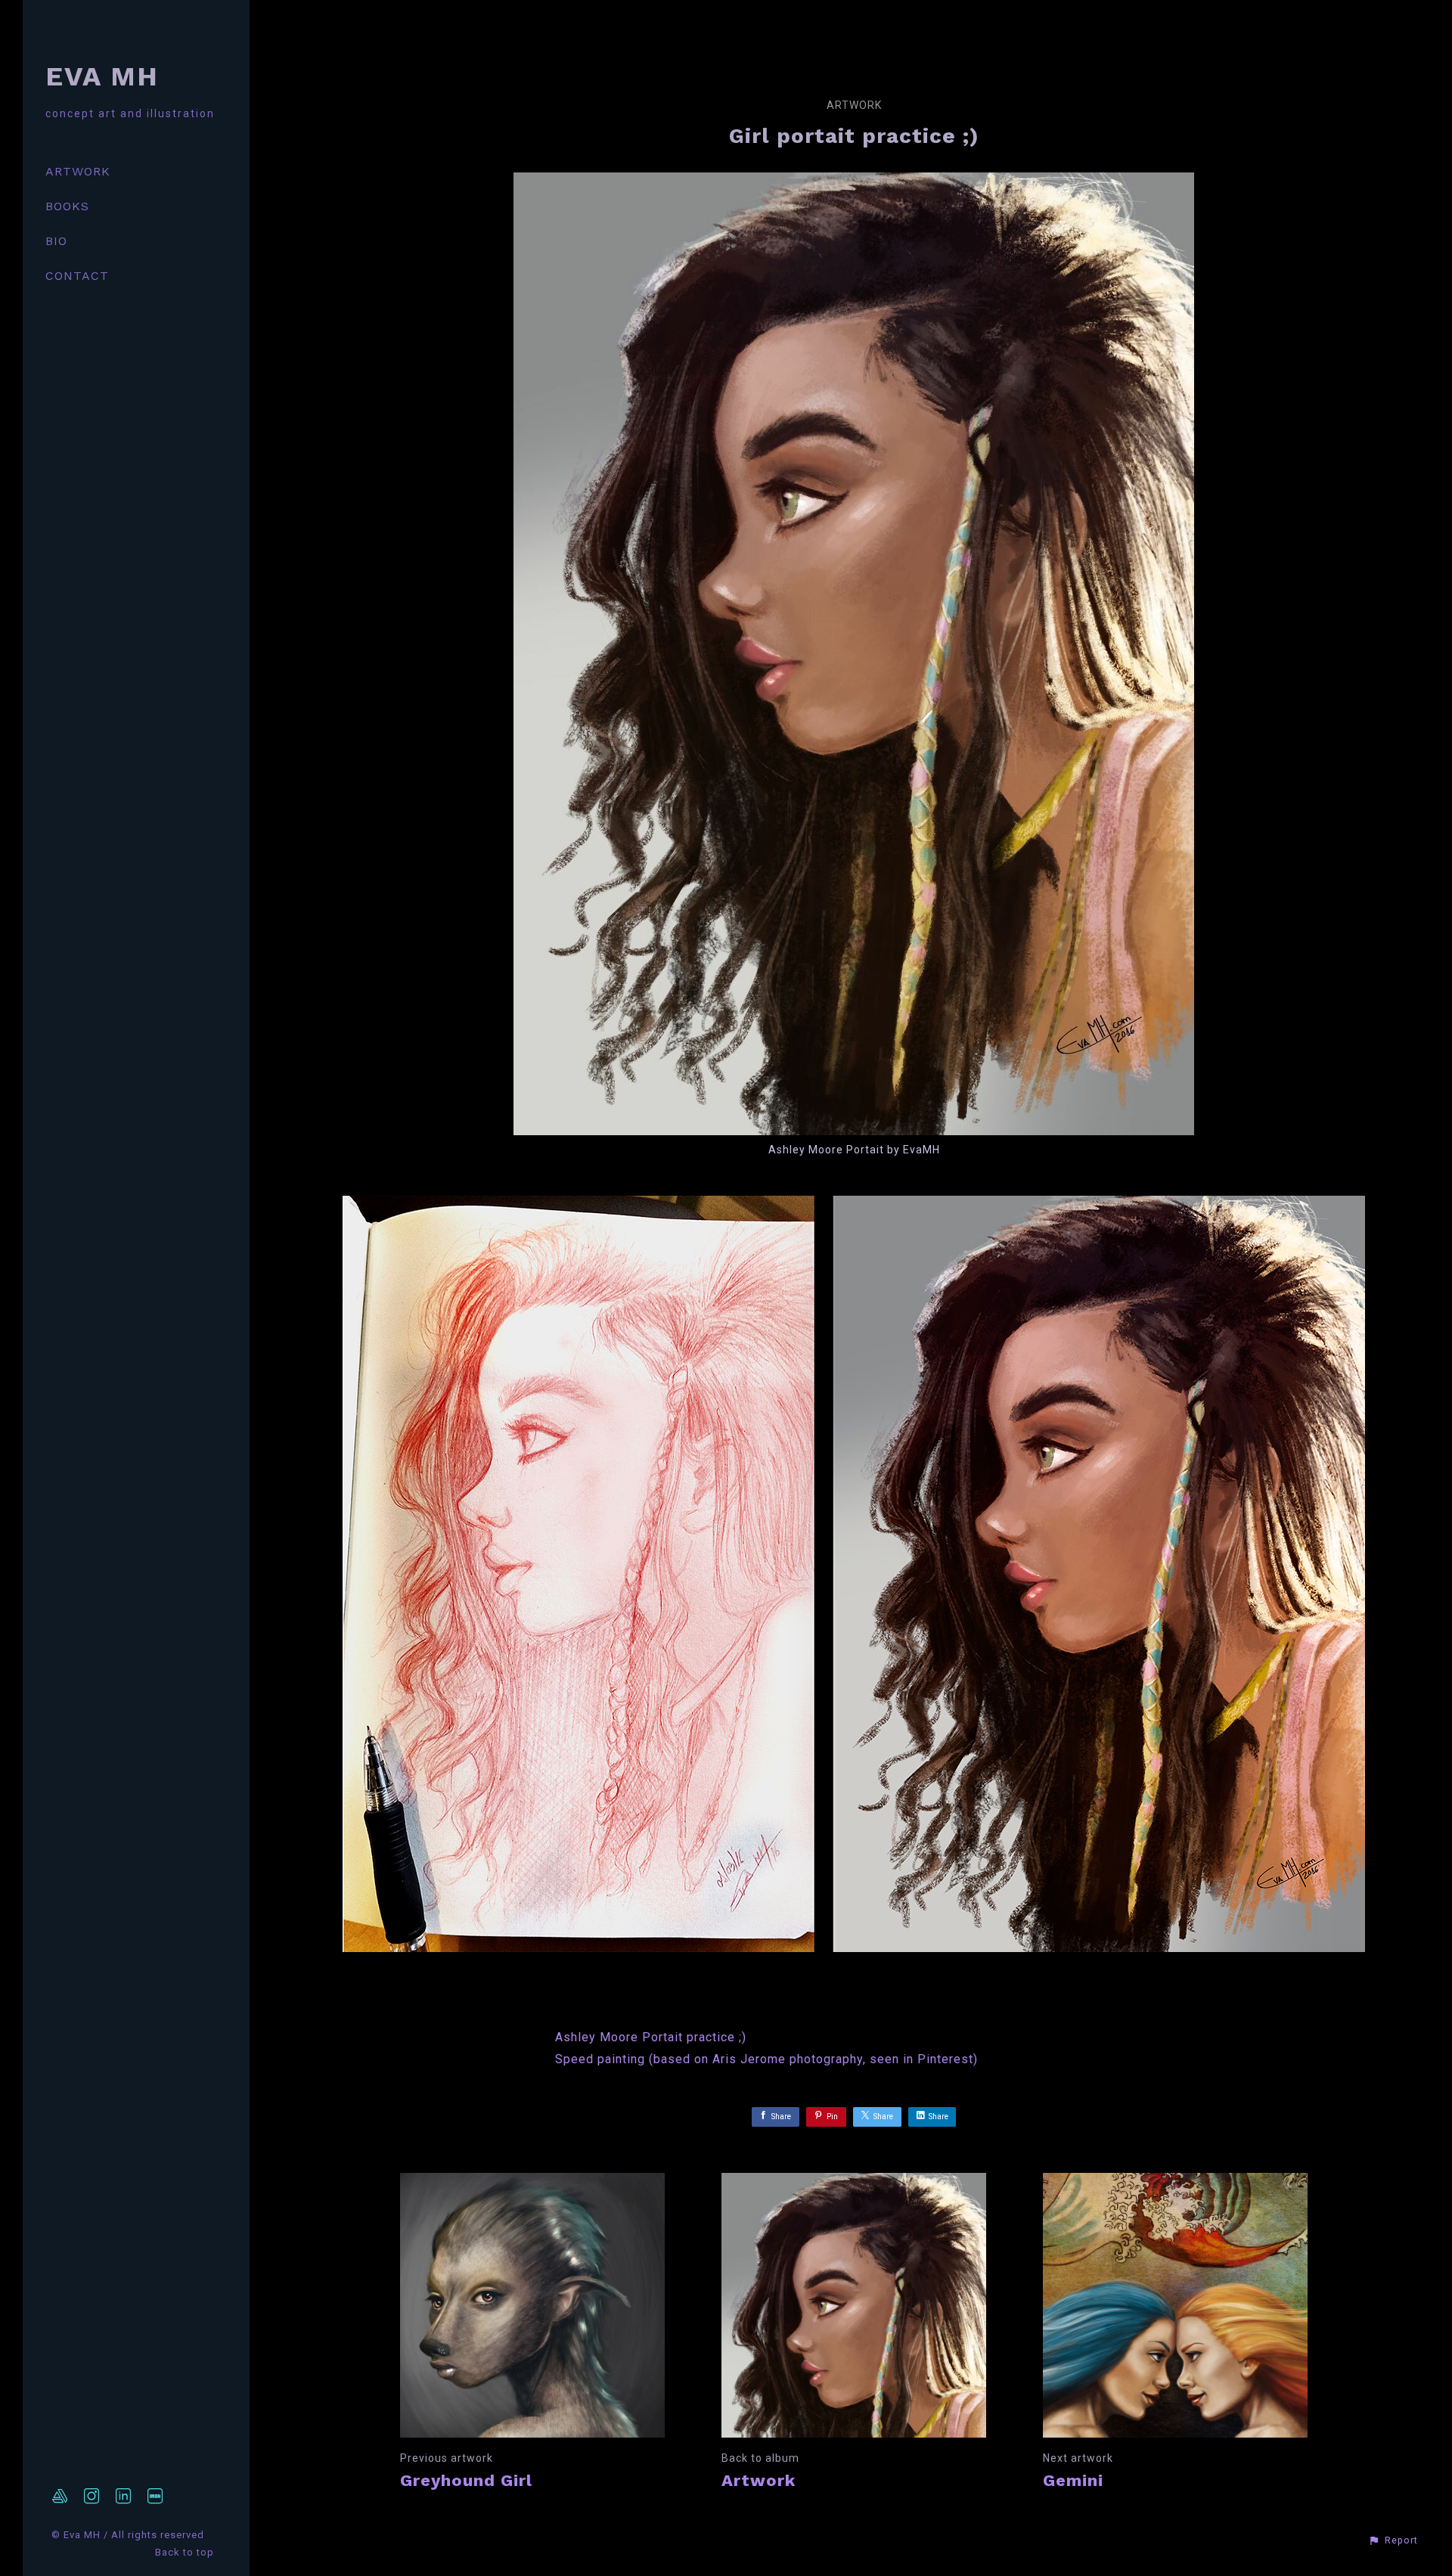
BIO (56, 241)
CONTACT (77, 276)
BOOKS (67, 206)
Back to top (186, 2552)
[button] (1393, 2540)
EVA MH (102, 76)
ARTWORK (78, 171)
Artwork (854, 105)
